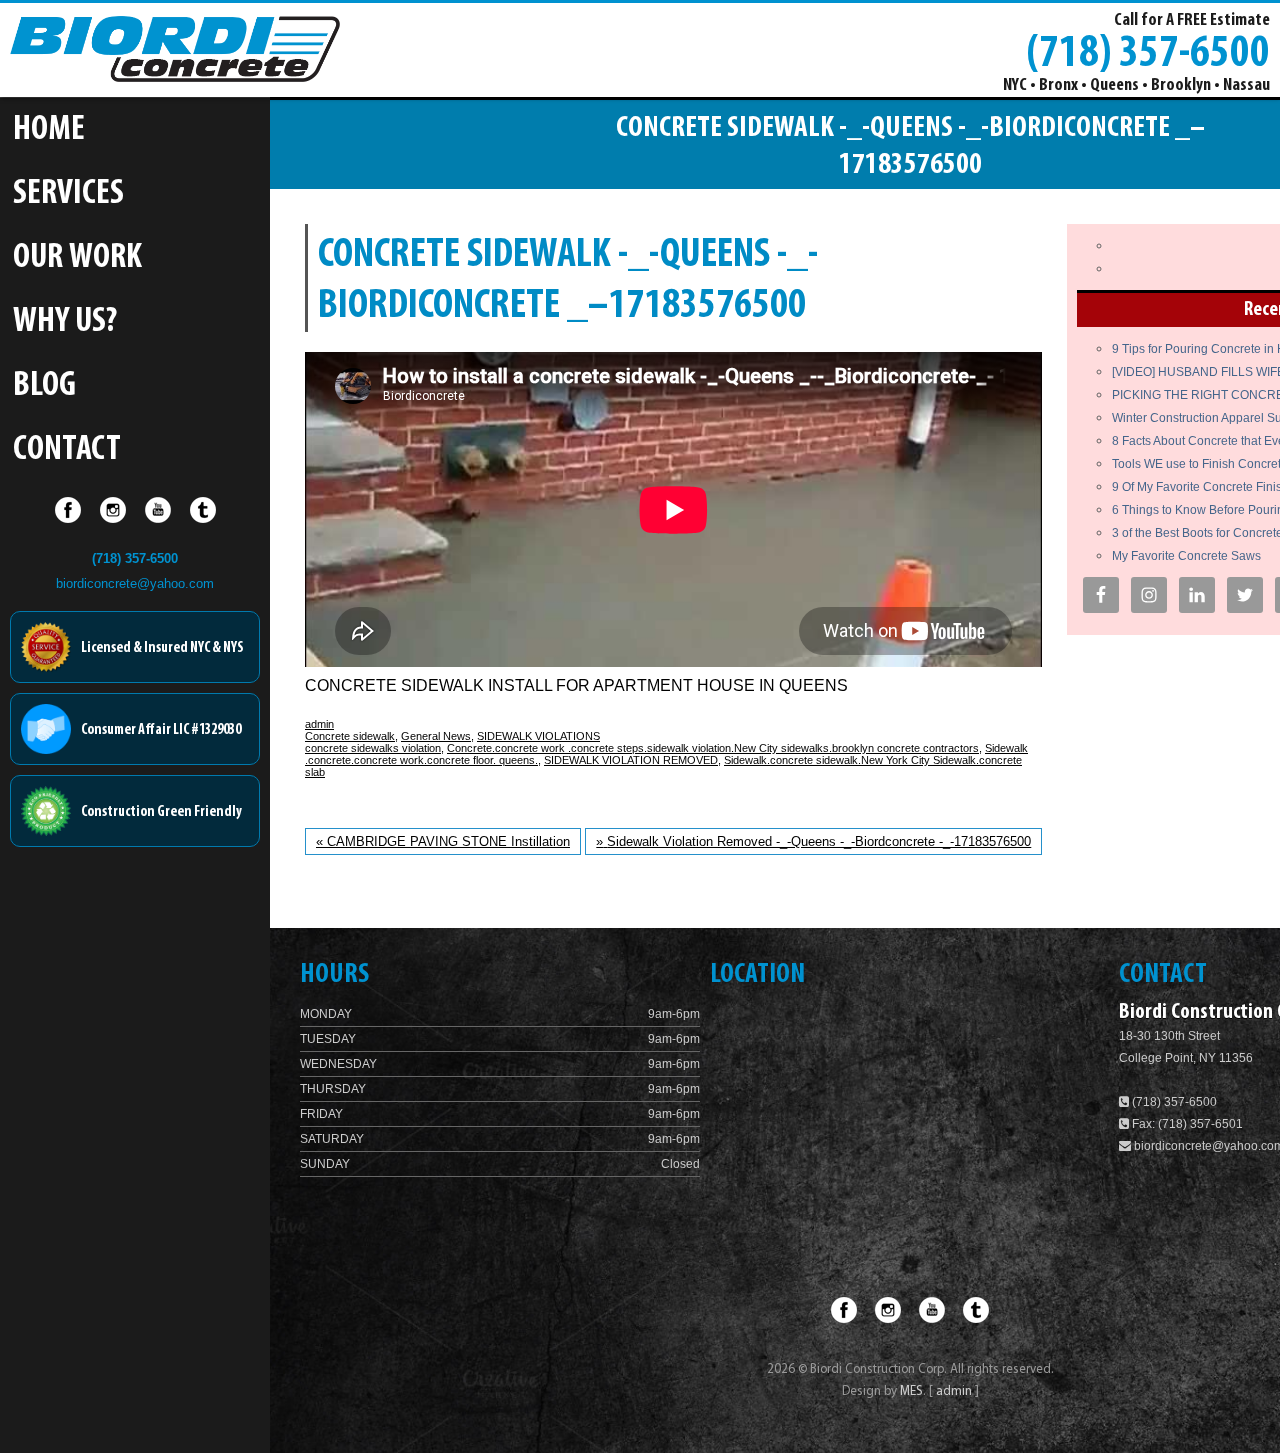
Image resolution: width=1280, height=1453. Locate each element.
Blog (44, 386)
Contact (67, 450)
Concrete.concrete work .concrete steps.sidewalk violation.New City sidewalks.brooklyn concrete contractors (713, 748)
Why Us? (65, 322)
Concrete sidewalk (350, 736)
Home (49, 130)
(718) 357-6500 (1148, 51)
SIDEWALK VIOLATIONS (538, 736)
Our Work (77, 258)
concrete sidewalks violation (373, 748)
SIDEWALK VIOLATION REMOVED (631, 760)
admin (319, 724)
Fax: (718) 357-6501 (1186, 1124)
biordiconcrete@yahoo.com (135, 583)
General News (436, 736)
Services (68, 194)
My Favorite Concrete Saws (1186, 556)
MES (911, 1391)
